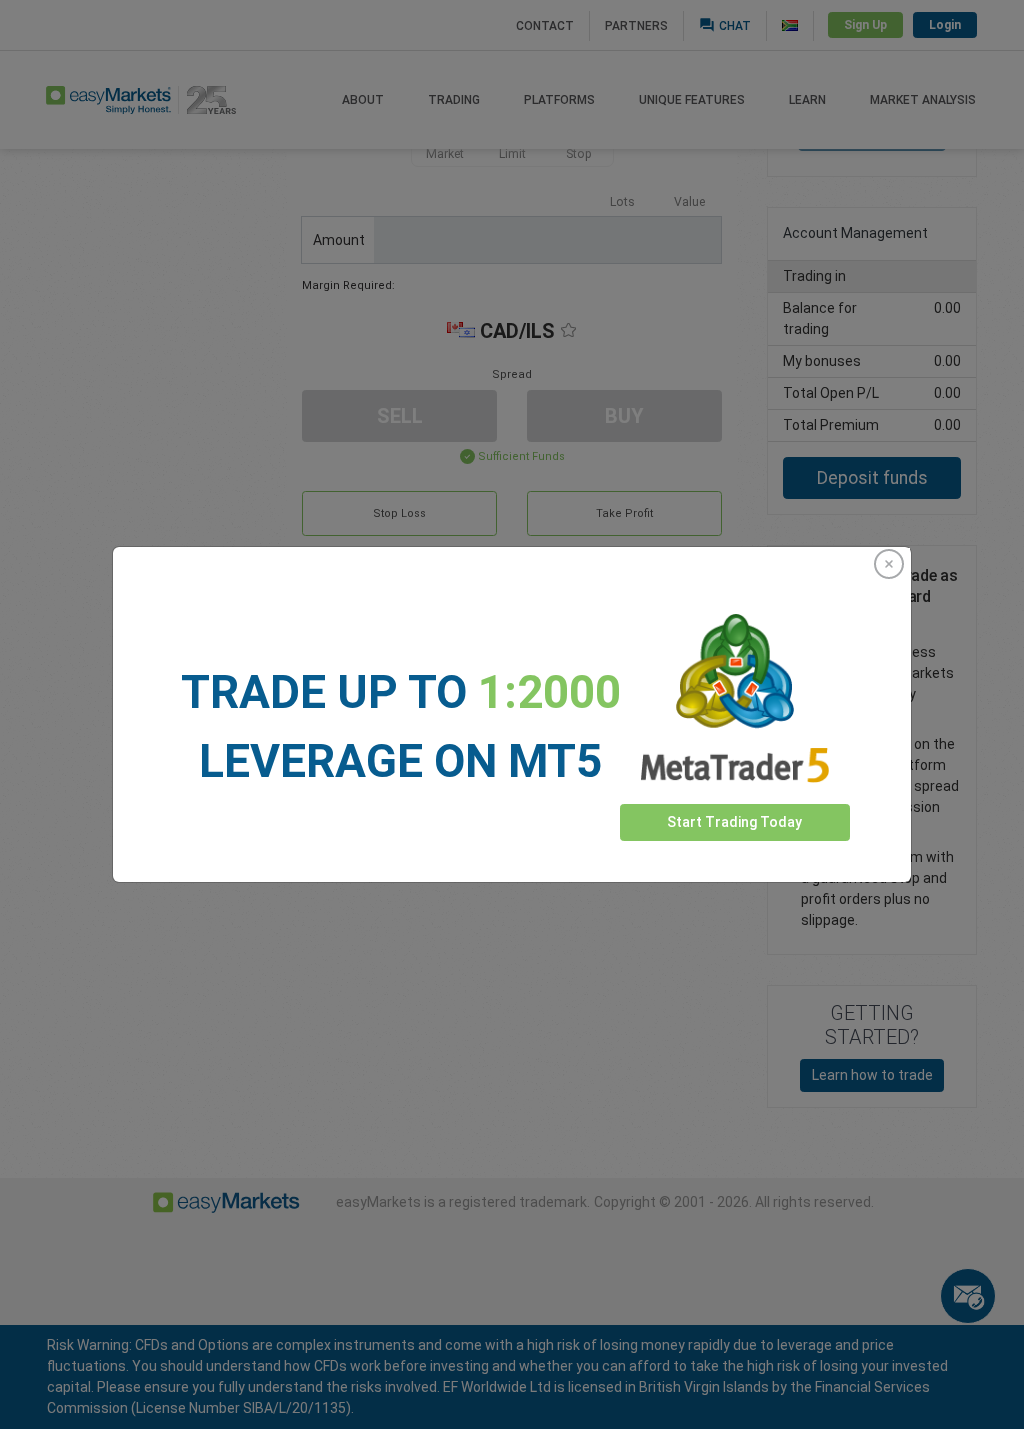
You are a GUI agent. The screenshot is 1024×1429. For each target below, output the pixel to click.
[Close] (889, 564)
